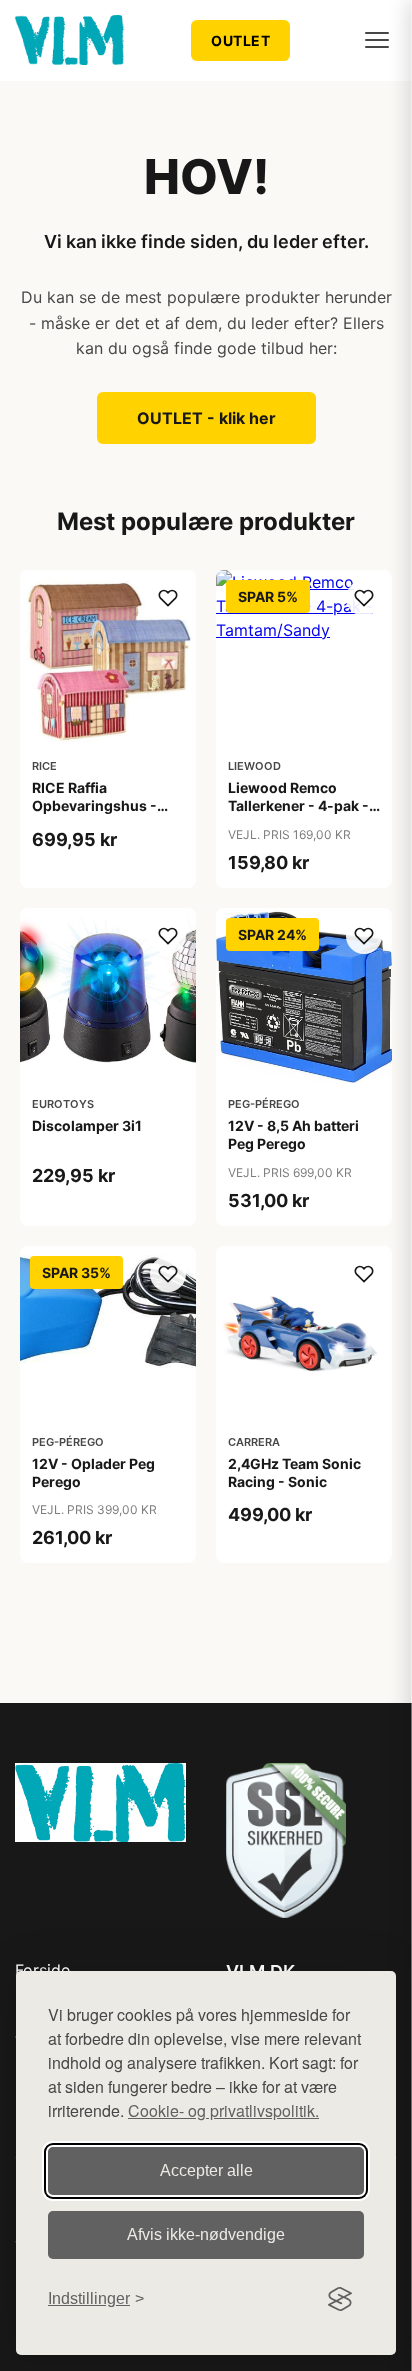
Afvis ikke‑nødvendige (206, 2234)
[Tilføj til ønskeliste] (168, 598)
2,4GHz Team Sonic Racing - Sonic (294, 1472)
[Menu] (377, 40)
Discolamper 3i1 (87, 1125)
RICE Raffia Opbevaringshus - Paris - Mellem (94, 805)
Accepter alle (206, 2170)
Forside (42, 1970)
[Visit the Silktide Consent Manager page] (340, 2299)
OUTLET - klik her (206, 418)
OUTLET (240, 40)
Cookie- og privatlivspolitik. (223, 2110)
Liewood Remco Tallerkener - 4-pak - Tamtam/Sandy (298, 805)
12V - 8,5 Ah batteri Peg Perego (293, 1134)
